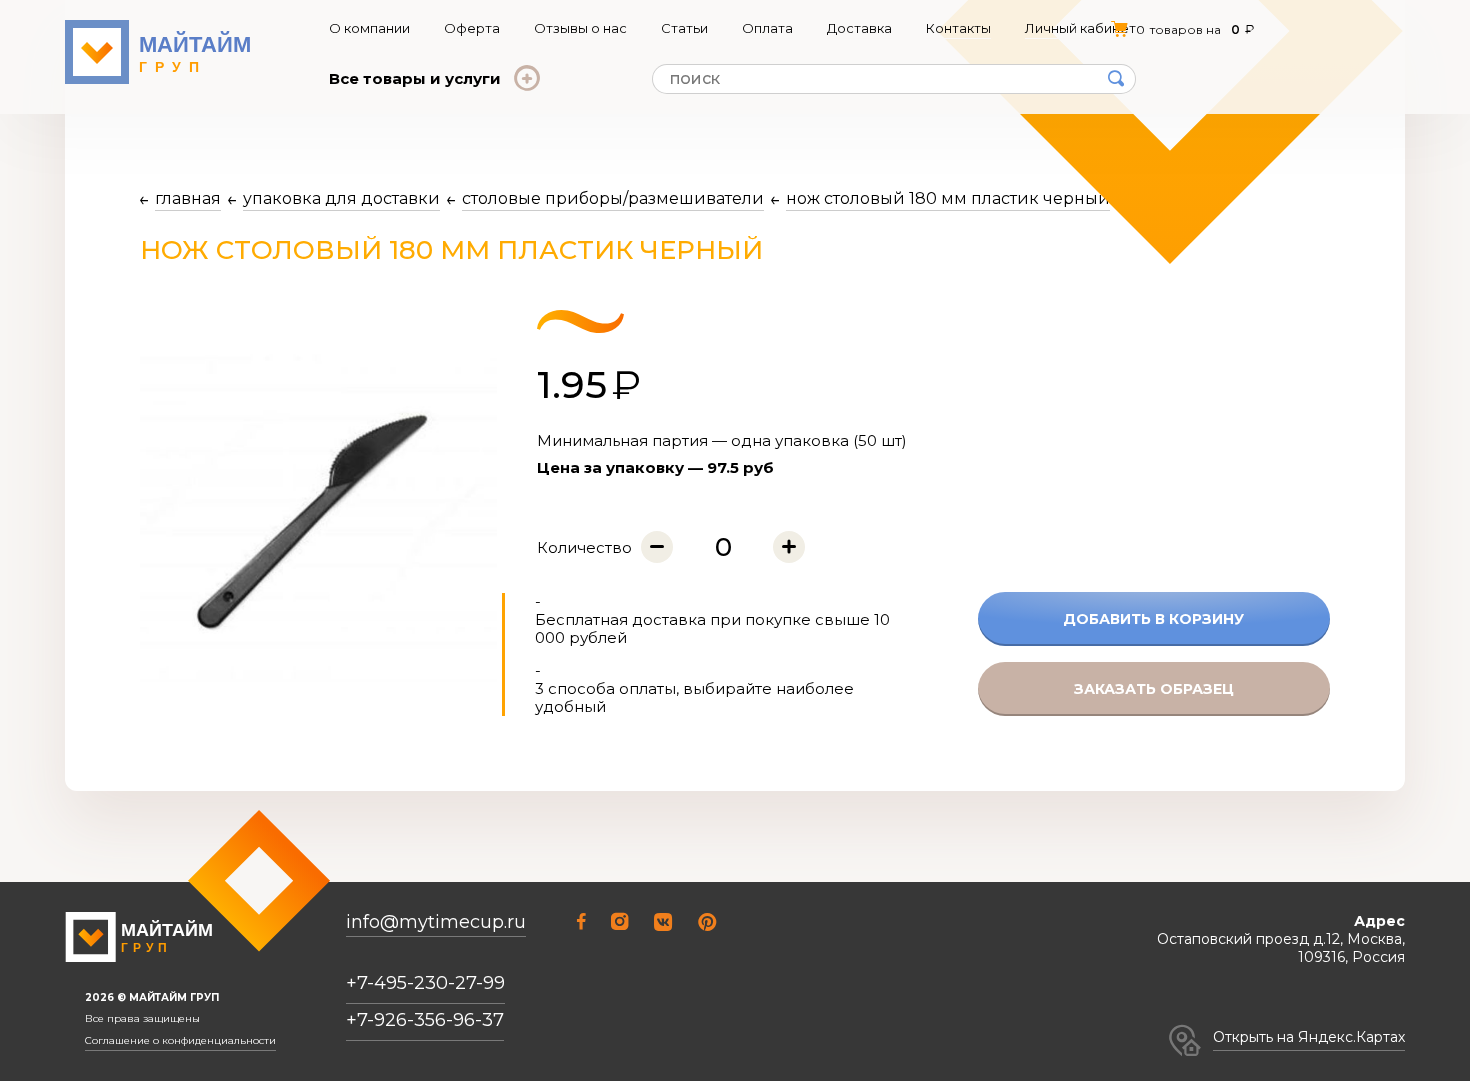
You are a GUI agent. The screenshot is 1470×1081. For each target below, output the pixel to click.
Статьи (684, 28)
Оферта (472, 28)
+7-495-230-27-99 (425, 983)
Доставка (859, 28)
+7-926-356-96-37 (425, 1020)
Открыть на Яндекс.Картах (1309, 1037)
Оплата (767, 28)
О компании (369, 28)
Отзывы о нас (580, 28)
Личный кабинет (1080, 28)
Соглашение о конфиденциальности (180, 1041)
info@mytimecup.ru (436, 922)
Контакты (958, 28)
